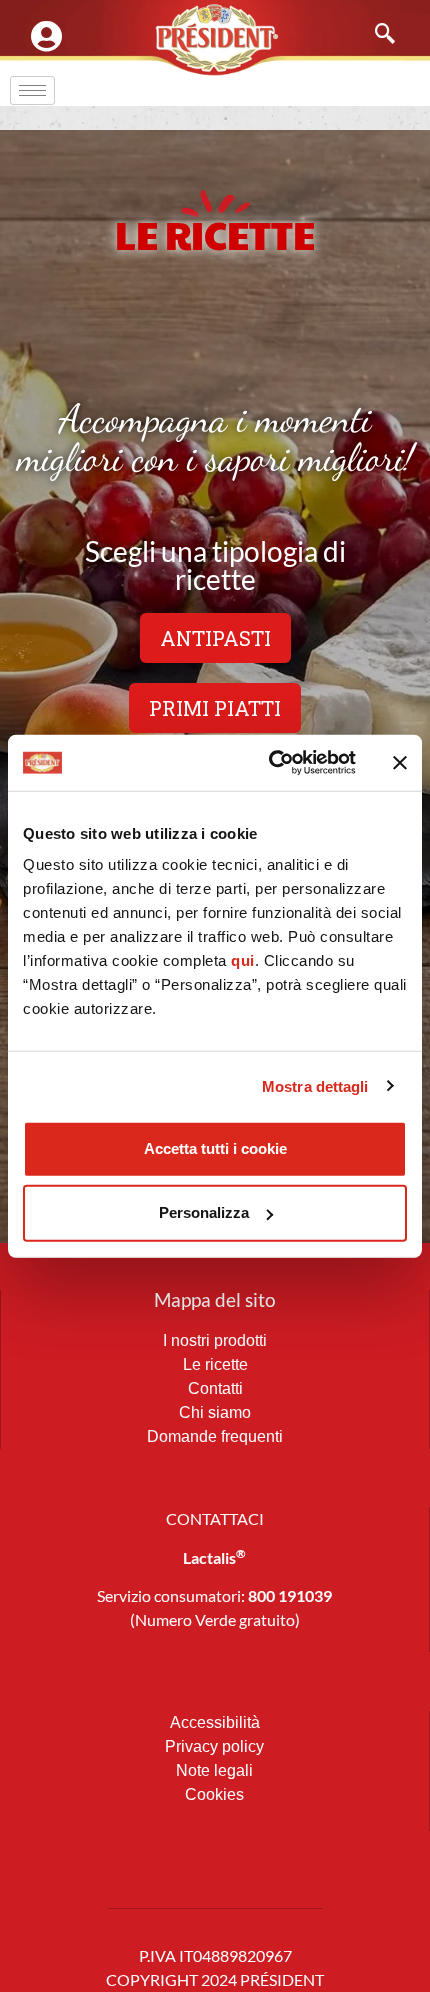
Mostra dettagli (315, 1085)
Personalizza (204, 1212)
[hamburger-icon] (32, 90)
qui (243, 960)
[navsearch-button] (375, 35)
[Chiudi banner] (400, 763)
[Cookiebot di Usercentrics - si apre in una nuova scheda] (270, 763)
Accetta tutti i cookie (215, 1148)
